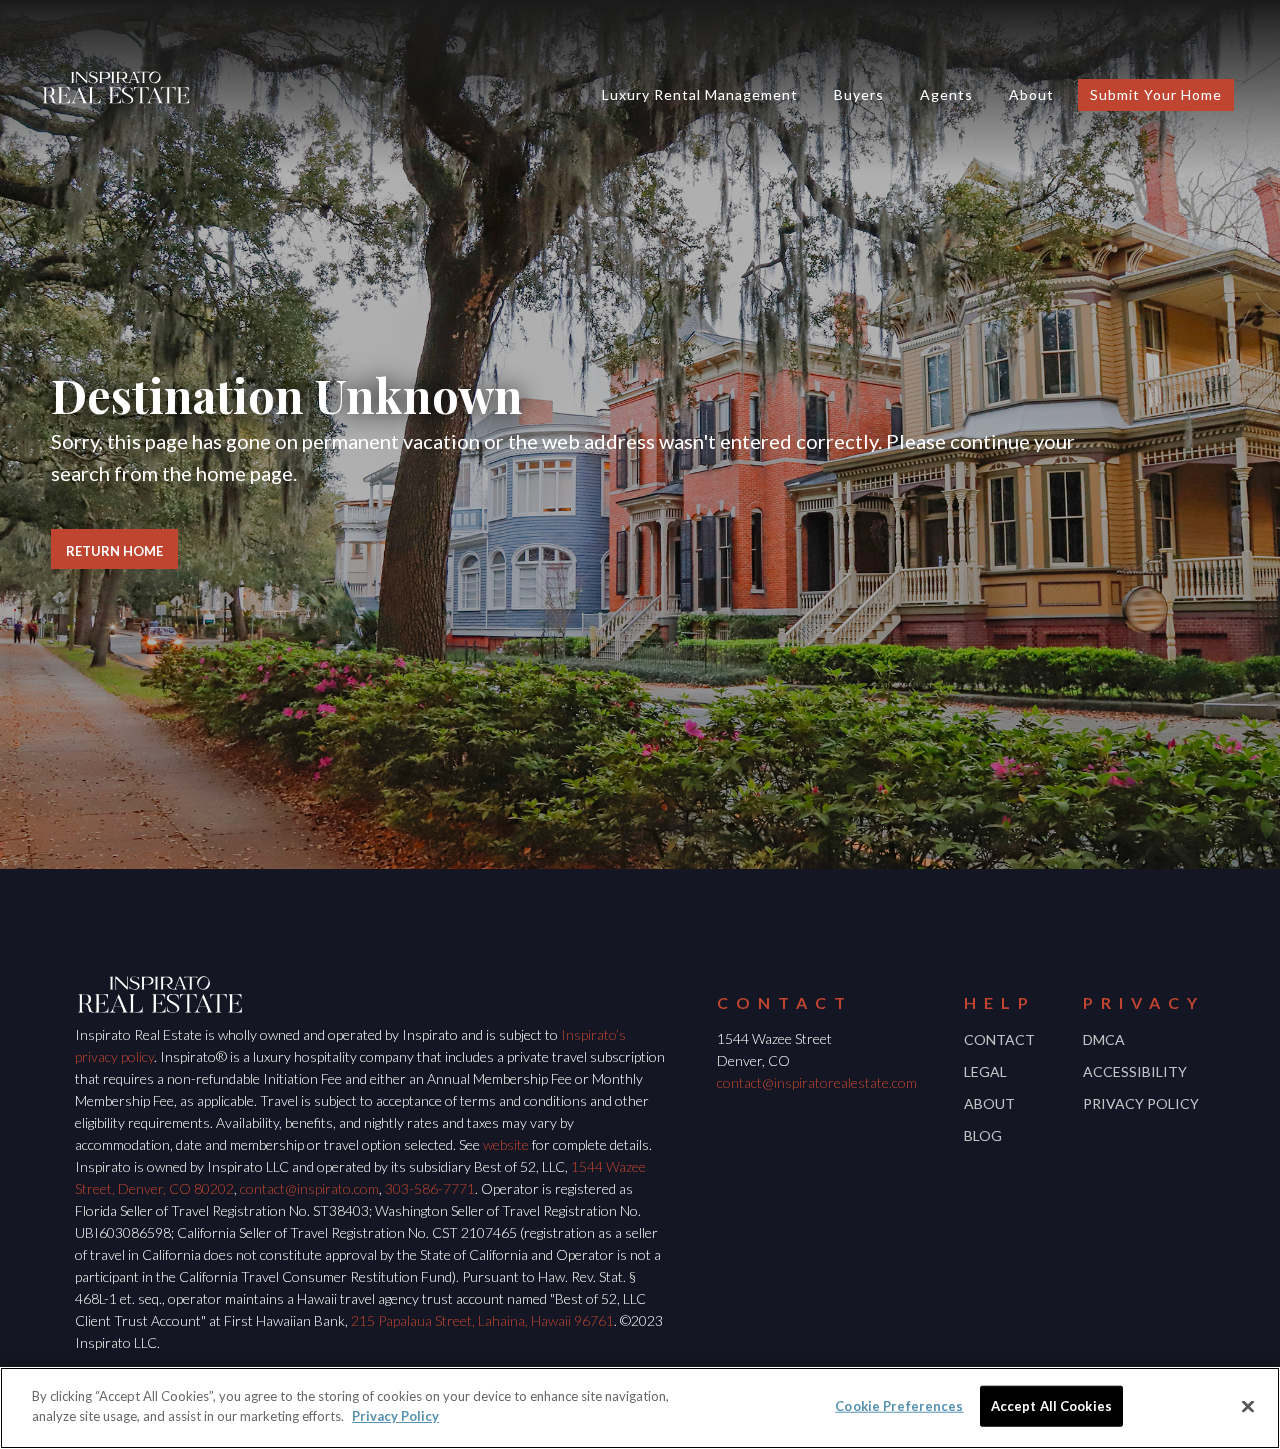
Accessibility (1135, 1071)
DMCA (1104, 1039)
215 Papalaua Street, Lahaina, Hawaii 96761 (482, 1320)
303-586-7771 (430, 1188)
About (1031, 94)
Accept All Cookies (1051, 1406)
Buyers (859, 94)
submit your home (1156, 94)
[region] (640, 1408)
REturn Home (114, 551)
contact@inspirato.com (309, 1188)
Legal (985, 1071)
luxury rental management (700, 94)
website (506, 1144)
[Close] (1248, 1406)
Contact (999, 1039)
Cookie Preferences (899, 1406)
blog (983, 1135)
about (989, 1103)
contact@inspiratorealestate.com (817, 1082)
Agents (946, 94)
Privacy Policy (1141, 1103)
